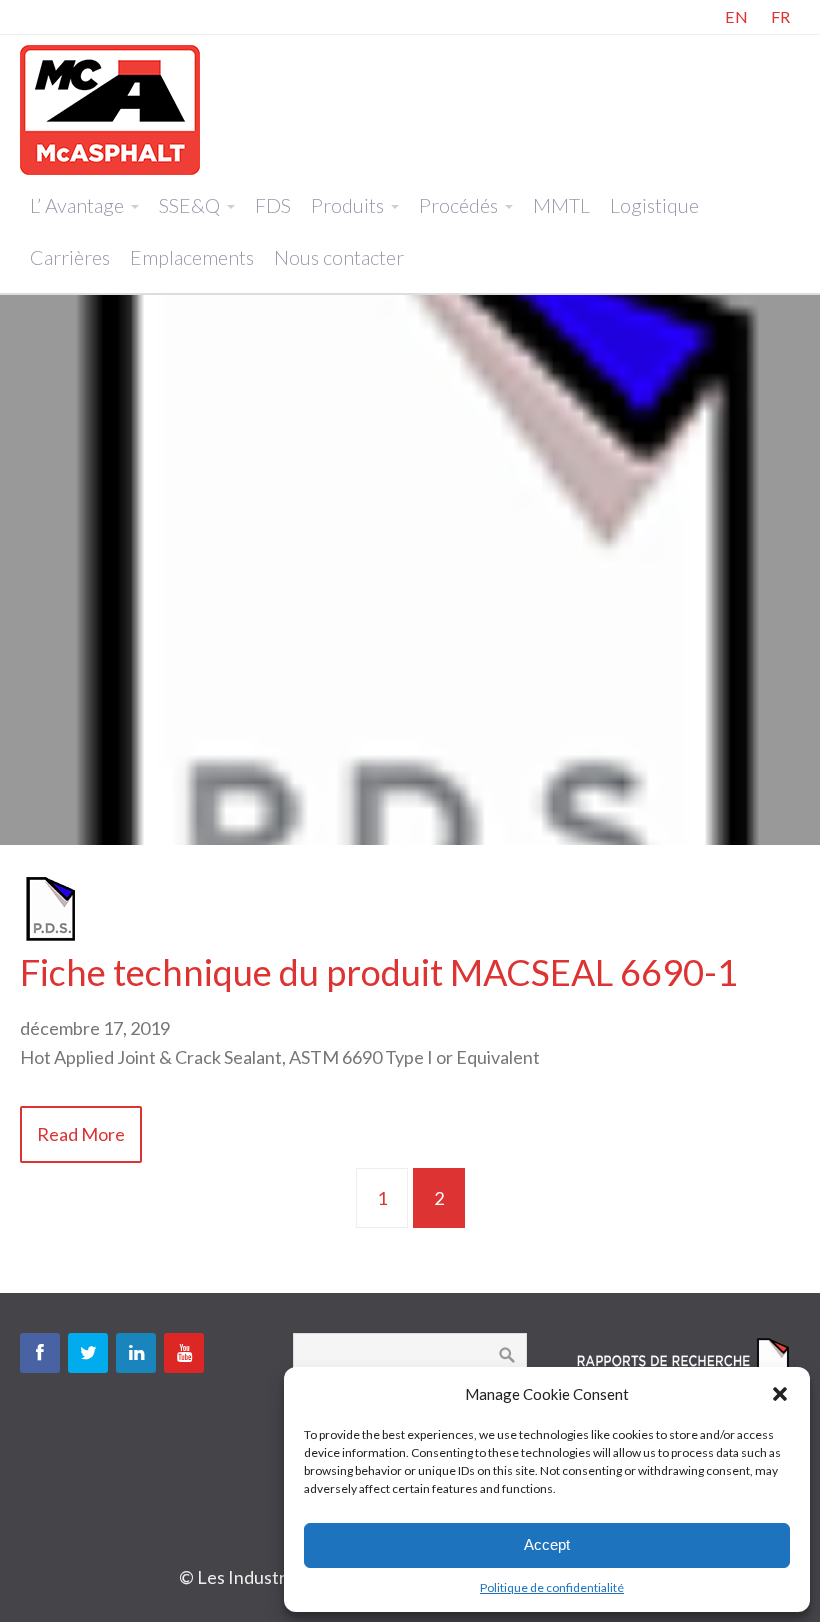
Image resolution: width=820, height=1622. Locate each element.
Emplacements (192, 257)
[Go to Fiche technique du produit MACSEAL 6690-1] (50, 936)
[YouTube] (184, 1353)
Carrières (70, 257)
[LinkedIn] (136, 1353)
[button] (780, 1394)
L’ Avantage (77, 205)
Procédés (458, 205)
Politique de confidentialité (552, 1587)
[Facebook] (40, 1353)
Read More (81, 1134)
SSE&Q (189, 205)
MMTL (561, 205)
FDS (273, 205)
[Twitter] (88, 1353)
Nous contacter (339, 257)
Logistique (654, 205)
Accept (547, 1544)
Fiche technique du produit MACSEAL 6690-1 (379, 972)
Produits (347, 205)
